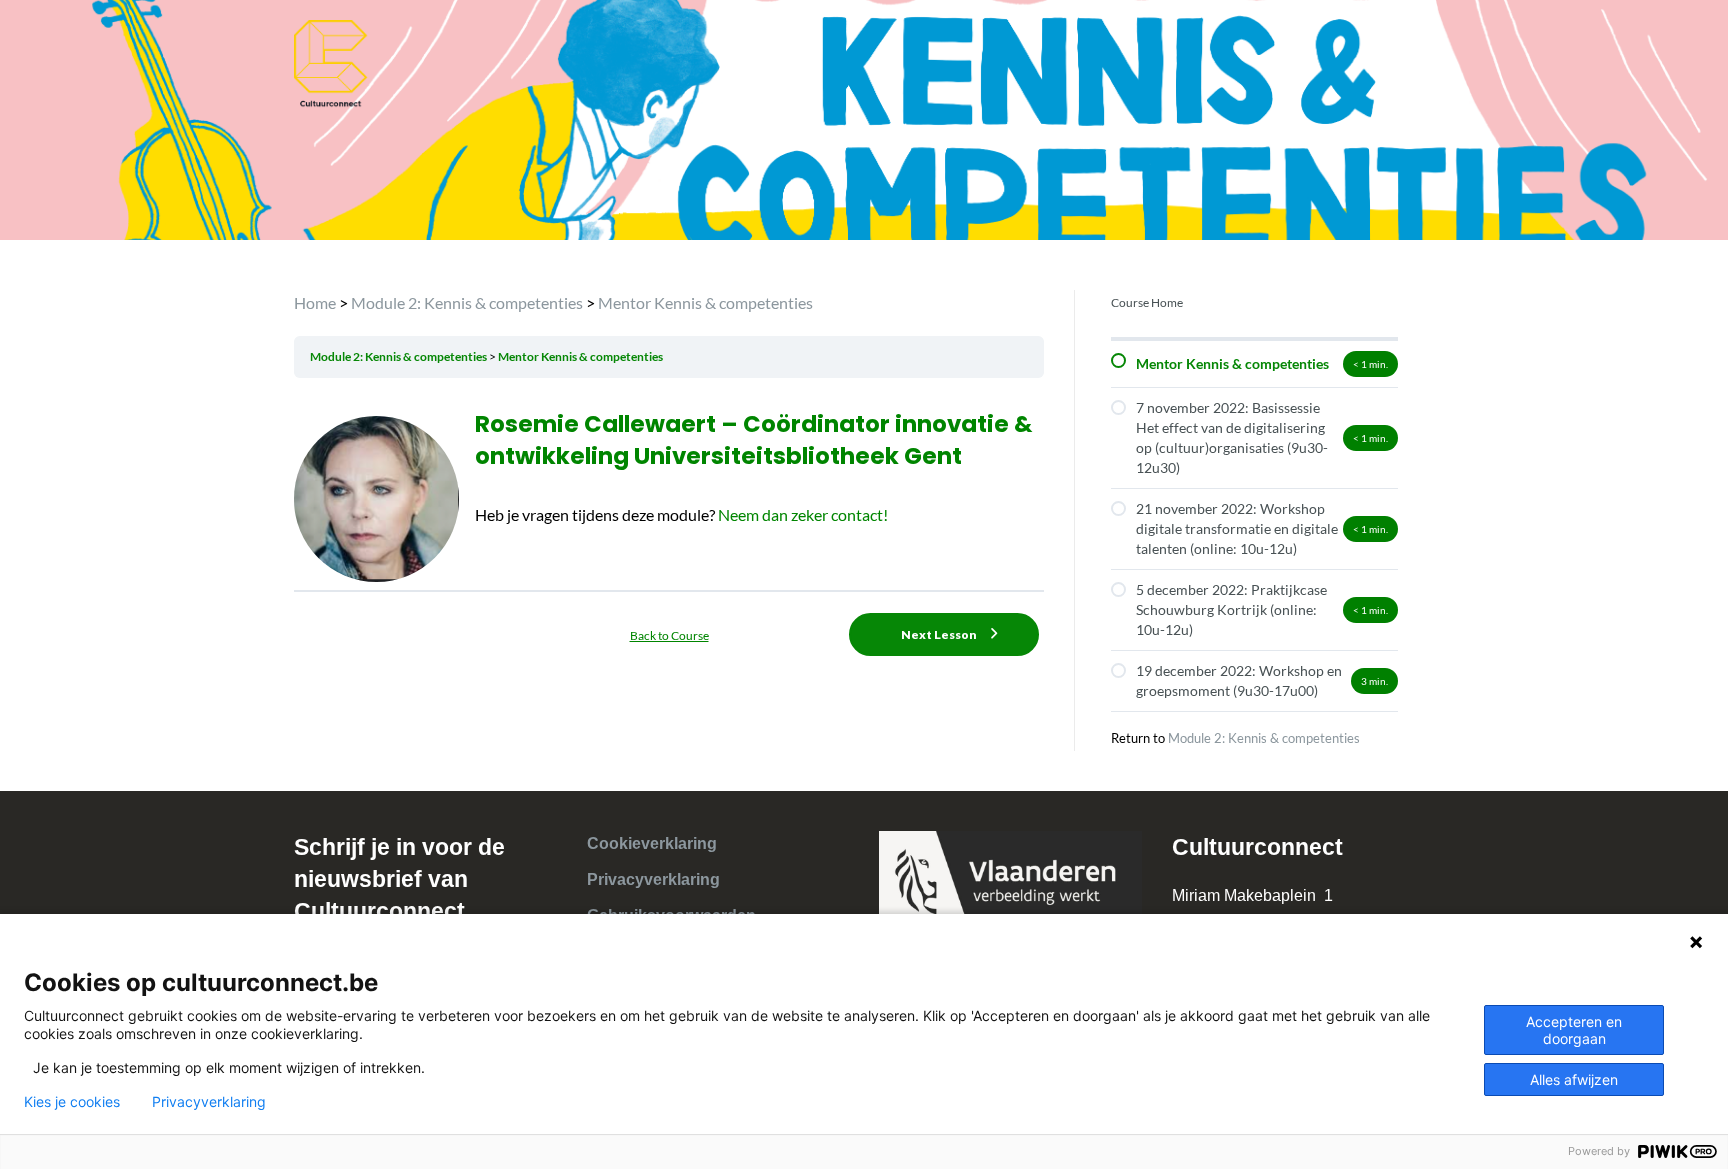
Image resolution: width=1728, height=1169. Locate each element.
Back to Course (669, 635)
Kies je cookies (72, 1102)
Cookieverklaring (652, 843)
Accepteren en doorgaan (1574, 1030)
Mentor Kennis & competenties (580, 356)
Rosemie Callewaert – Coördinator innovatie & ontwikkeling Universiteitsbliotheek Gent (753, 440)
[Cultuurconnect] (331, 61)
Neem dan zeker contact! (801, 514)
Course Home (1147, 302)
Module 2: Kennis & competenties (399, 356)
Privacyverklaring (653, 879)
